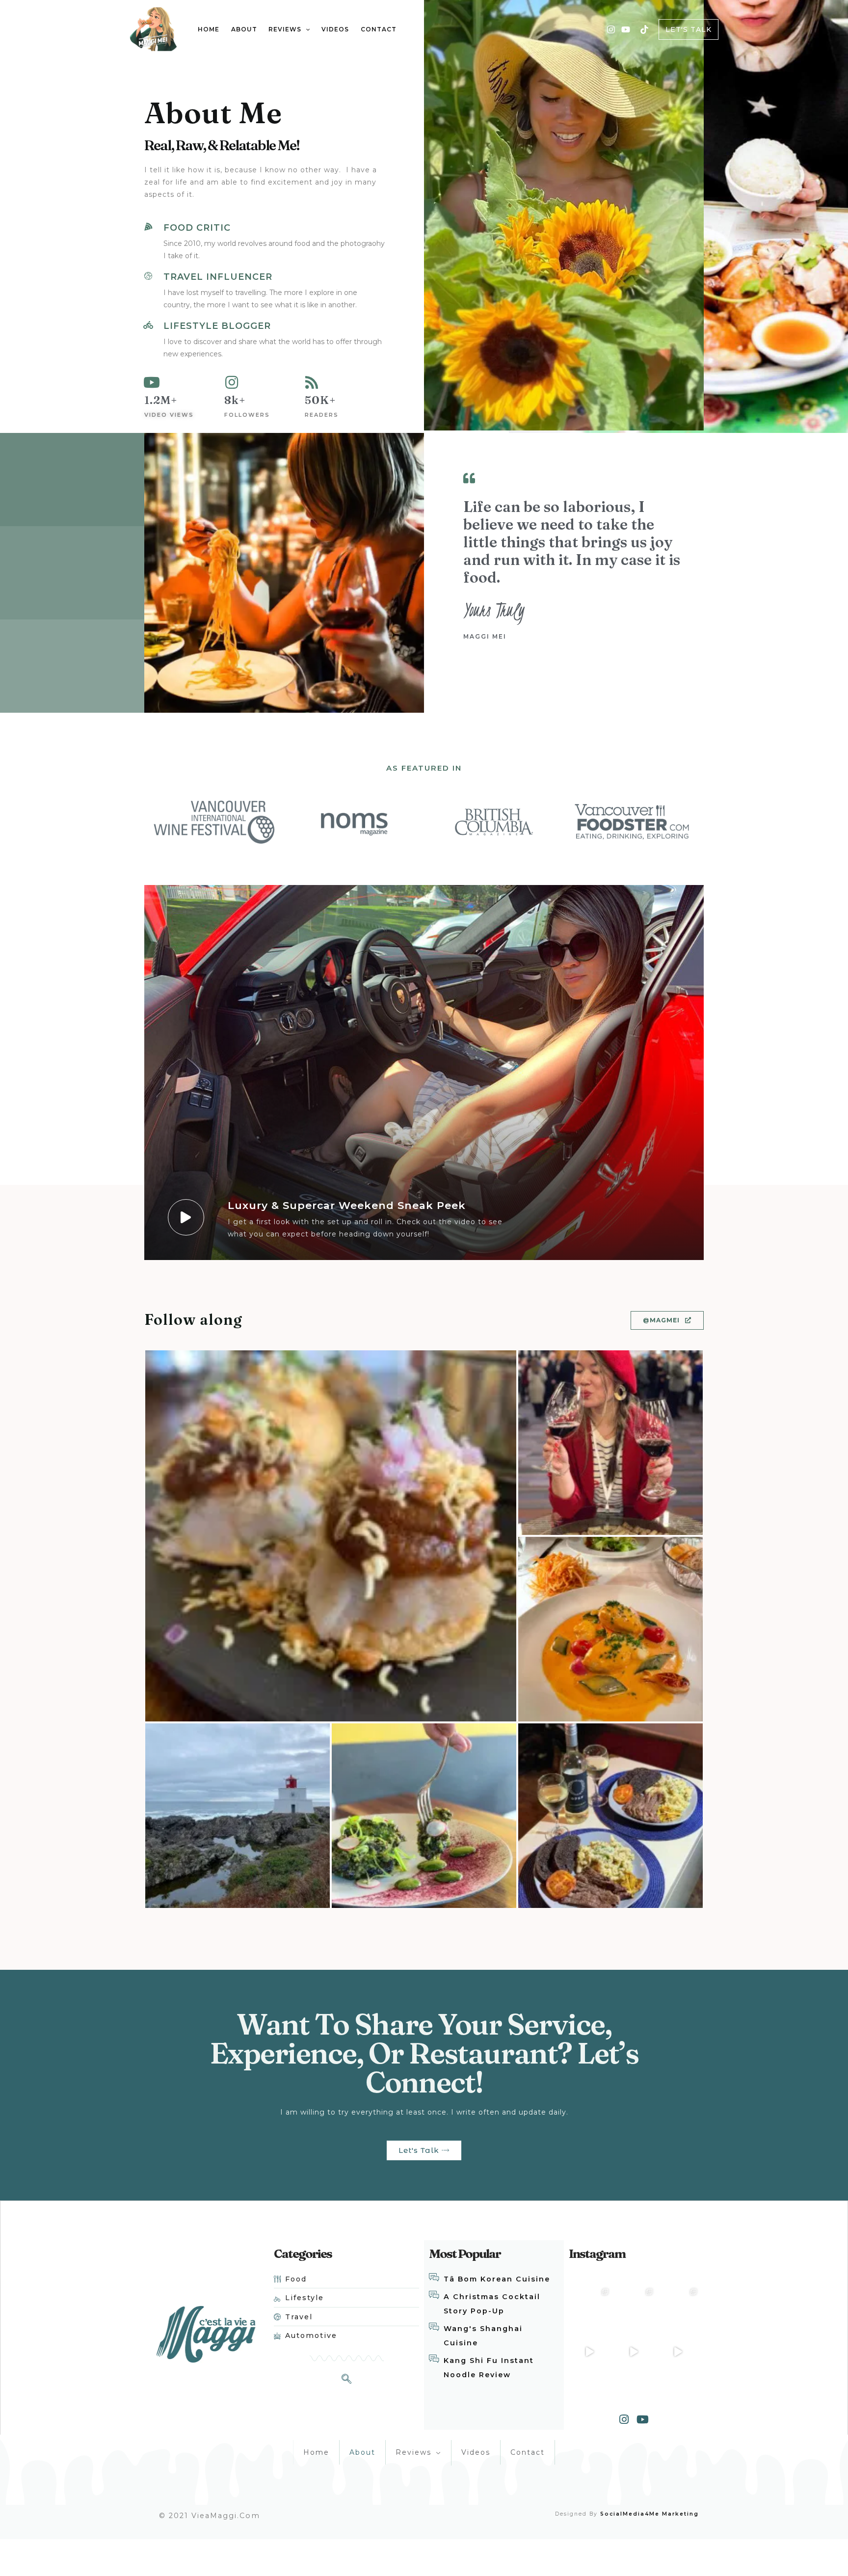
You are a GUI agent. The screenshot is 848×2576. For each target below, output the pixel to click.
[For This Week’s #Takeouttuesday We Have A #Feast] (634, 2307)
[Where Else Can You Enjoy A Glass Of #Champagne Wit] (590, 2307)
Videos (476, 2452)
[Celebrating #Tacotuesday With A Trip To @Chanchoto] (590, 2351)
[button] (667, 1320)
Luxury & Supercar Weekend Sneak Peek (347, 1205)
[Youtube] (643, 2419)
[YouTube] (626, 29)
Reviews (413, 2452)
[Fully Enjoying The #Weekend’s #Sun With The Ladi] (678, 2351)
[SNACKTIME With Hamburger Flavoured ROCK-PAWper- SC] (634, 2351)
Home (316, 2452)
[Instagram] (611, 29)
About (362, 2452)
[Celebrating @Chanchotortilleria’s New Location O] (678, 2307)
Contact (528, 2452)
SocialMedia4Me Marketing (648, 2514)
